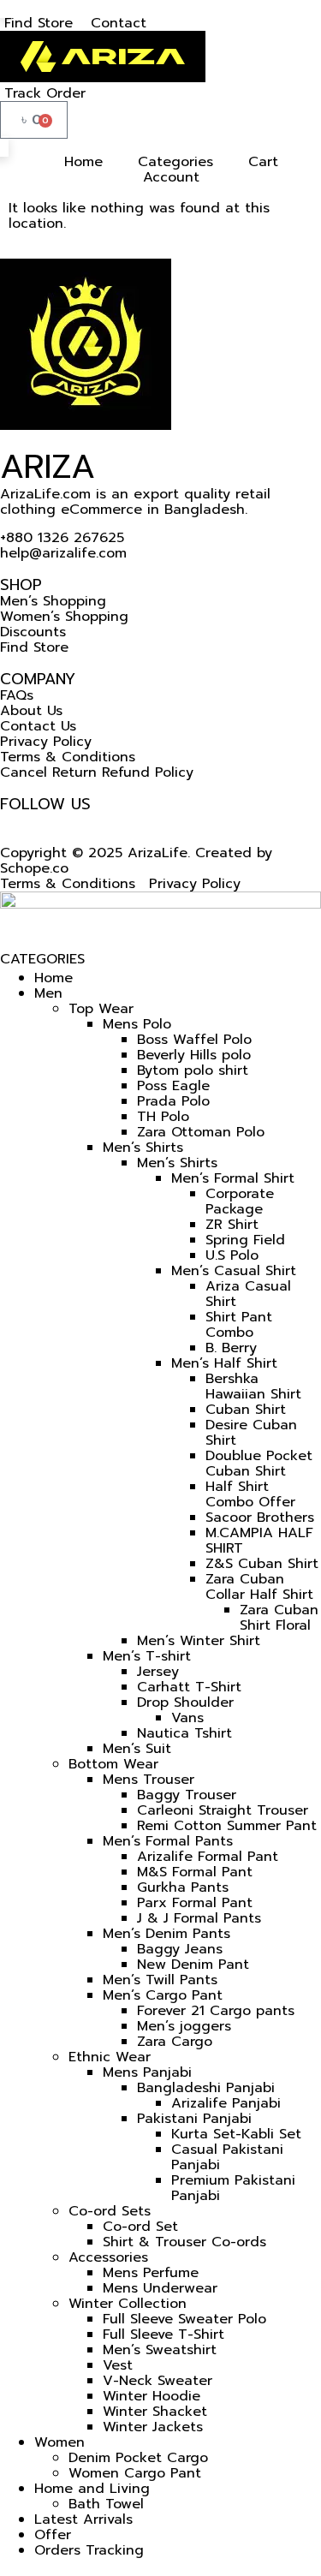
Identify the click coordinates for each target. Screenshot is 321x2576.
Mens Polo (137, 1024)
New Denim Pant (193, 1965)
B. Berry (231, 1348)
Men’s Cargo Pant (163, 1995)
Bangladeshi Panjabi (206, 2088)
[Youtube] (45, 820)
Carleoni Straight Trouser (223, 1810)
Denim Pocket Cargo (138, 2458)
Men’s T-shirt (147, 1656)
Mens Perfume (151, 2273)
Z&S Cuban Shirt (262, 1564)
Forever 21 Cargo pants (216, 2011)
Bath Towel (106, 2504)
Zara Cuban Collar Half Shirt (259, 1587)
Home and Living (92, 2489)
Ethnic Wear (110, 2057)
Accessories (108, 2257)
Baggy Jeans (180, 1949)
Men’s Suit (137, 1749)
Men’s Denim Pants (166, 1934)
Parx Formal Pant (195, 1903)
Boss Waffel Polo (194, 1040)
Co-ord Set (140, 2227)
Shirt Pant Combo (239, 1325)
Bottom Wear (113, 1764)
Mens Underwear (160, 2288)
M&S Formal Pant (195, 1872)
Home (53, 978)
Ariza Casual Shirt (248, 1294)
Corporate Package (240, 1202)
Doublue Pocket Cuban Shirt (259, 1464)
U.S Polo (232, 1255)
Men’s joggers (184, 2026)
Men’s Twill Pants (160, 1980)
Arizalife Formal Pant (208, 1857)
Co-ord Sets (110, 2211)
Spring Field (245, 1240)
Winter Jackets (153, 2427)
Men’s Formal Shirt (233, 1178)
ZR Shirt (232, 1225)
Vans (187, 1718)
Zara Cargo (175, 2042)
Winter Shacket (155, 2412)
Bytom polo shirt (193, 1070)
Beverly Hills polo (194, 1055)
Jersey (158, 1672)
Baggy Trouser (187, 1795)
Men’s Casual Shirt (234, 1271)
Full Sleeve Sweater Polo (184, 2319)
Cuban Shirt (246, 1410)
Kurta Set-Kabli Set (236, 2134)
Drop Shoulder (185, 1702)
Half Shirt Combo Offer (250, 1494)
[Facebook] (7, 820)
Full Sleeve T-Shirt (163, 2334)
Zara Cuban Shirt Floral (279, 1618)
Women (59, 2442)
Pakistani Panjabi (194, 2119)
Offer (53, 2535)
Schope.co (34, 868)
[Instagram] (26, 820)
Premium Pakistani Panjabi (233, 2188)
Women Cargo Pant (135, 2473)
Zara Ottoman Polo (201, 1132)
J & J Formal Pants (199, 1918)
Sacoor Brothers (260, 1518)
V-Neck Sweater (158, 2381)
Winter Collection (128, 2304)
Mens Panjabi (147, 2072)
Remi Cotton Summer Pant (227, 1826)
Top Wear (101, 1009)
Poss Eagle (173, 1086)
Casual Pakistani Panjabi (227, 2157)
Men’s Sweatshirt (160, 2350)
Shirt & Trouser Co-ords (184, 2242)
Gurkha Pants (183, 1887)
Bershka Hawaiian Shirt (253, 1386)
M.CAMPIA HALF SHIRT (259, 1541)
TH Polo (163, 1117)
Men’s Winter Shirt (199, 1641)
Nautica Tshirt (184, 1733)
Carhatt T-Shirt (189, 1687)
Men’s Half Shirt (224, 1363)
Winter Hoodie (152, 2396)
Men (48, 993)
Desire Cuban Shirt (251, 1433)
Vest (118, 2365)
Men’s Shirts (143, 1148)
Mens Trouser (149, 1780)
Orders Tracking (89, 2550)
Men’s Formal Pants (168, 1841)
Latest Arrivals (83, 2519)
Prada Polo (173, 1101)
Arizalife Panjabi (226, 2103)
